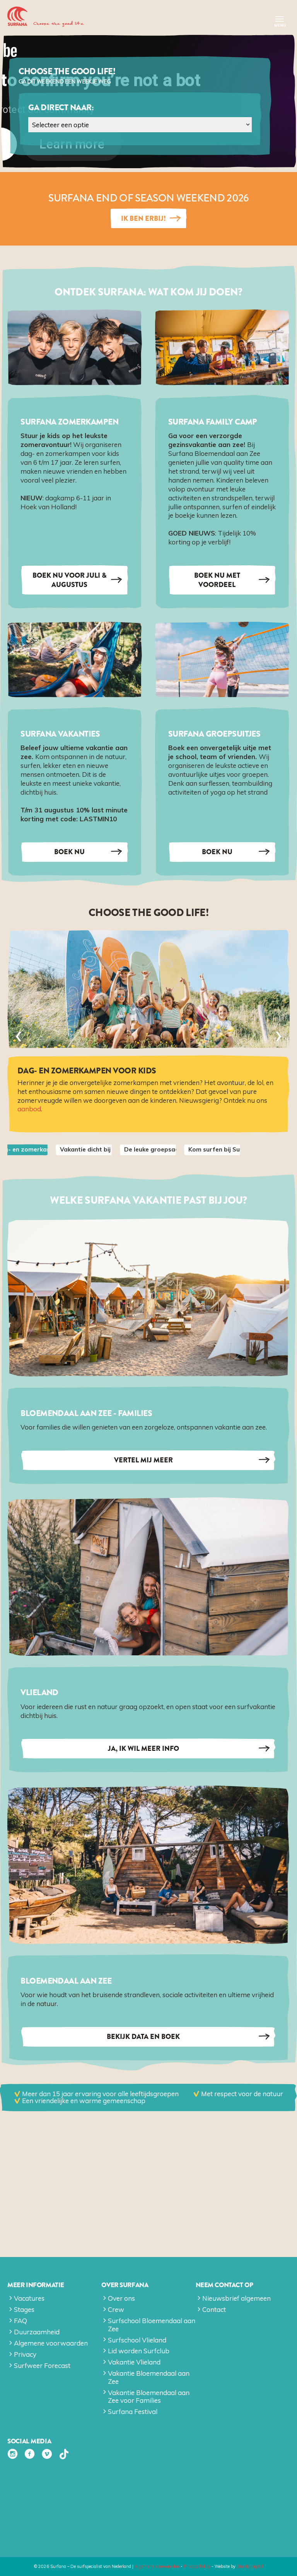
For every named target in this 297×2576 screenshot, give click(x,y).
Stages (24, 2309)
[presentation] (19, 1036)
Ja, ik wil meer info (143, 1749)
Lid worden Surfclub (139, 2351)
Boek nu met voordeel (217, 580)
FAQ (20, 2321)
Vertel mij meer (143, 1460)
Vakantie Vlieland (134, 2362)
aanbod (29, 1109)
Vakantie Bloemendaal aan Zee (149, 2377)
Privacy (25, 2354)
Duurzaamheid (37, 2332)
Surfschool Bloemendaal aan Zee (152, 2324)
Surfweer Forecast (42, 2365)
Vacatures (29, 2298)
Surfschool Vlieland (137, 2340)
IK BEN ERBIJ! (143, 218)
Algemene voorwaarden (51, 2343)
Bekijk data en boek (143, 2037)
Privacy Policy (197, 2566)
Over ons (121, 2298)
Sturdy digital (250, 2566)
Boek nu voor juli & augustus (70, 580)
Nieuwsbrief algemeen (236, 2298)
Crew (116, 2309)
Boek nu (69, 852)
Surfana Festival (133, 2411)
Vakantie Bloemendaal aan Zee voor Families (149, 2396)
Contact (214, 2309)
